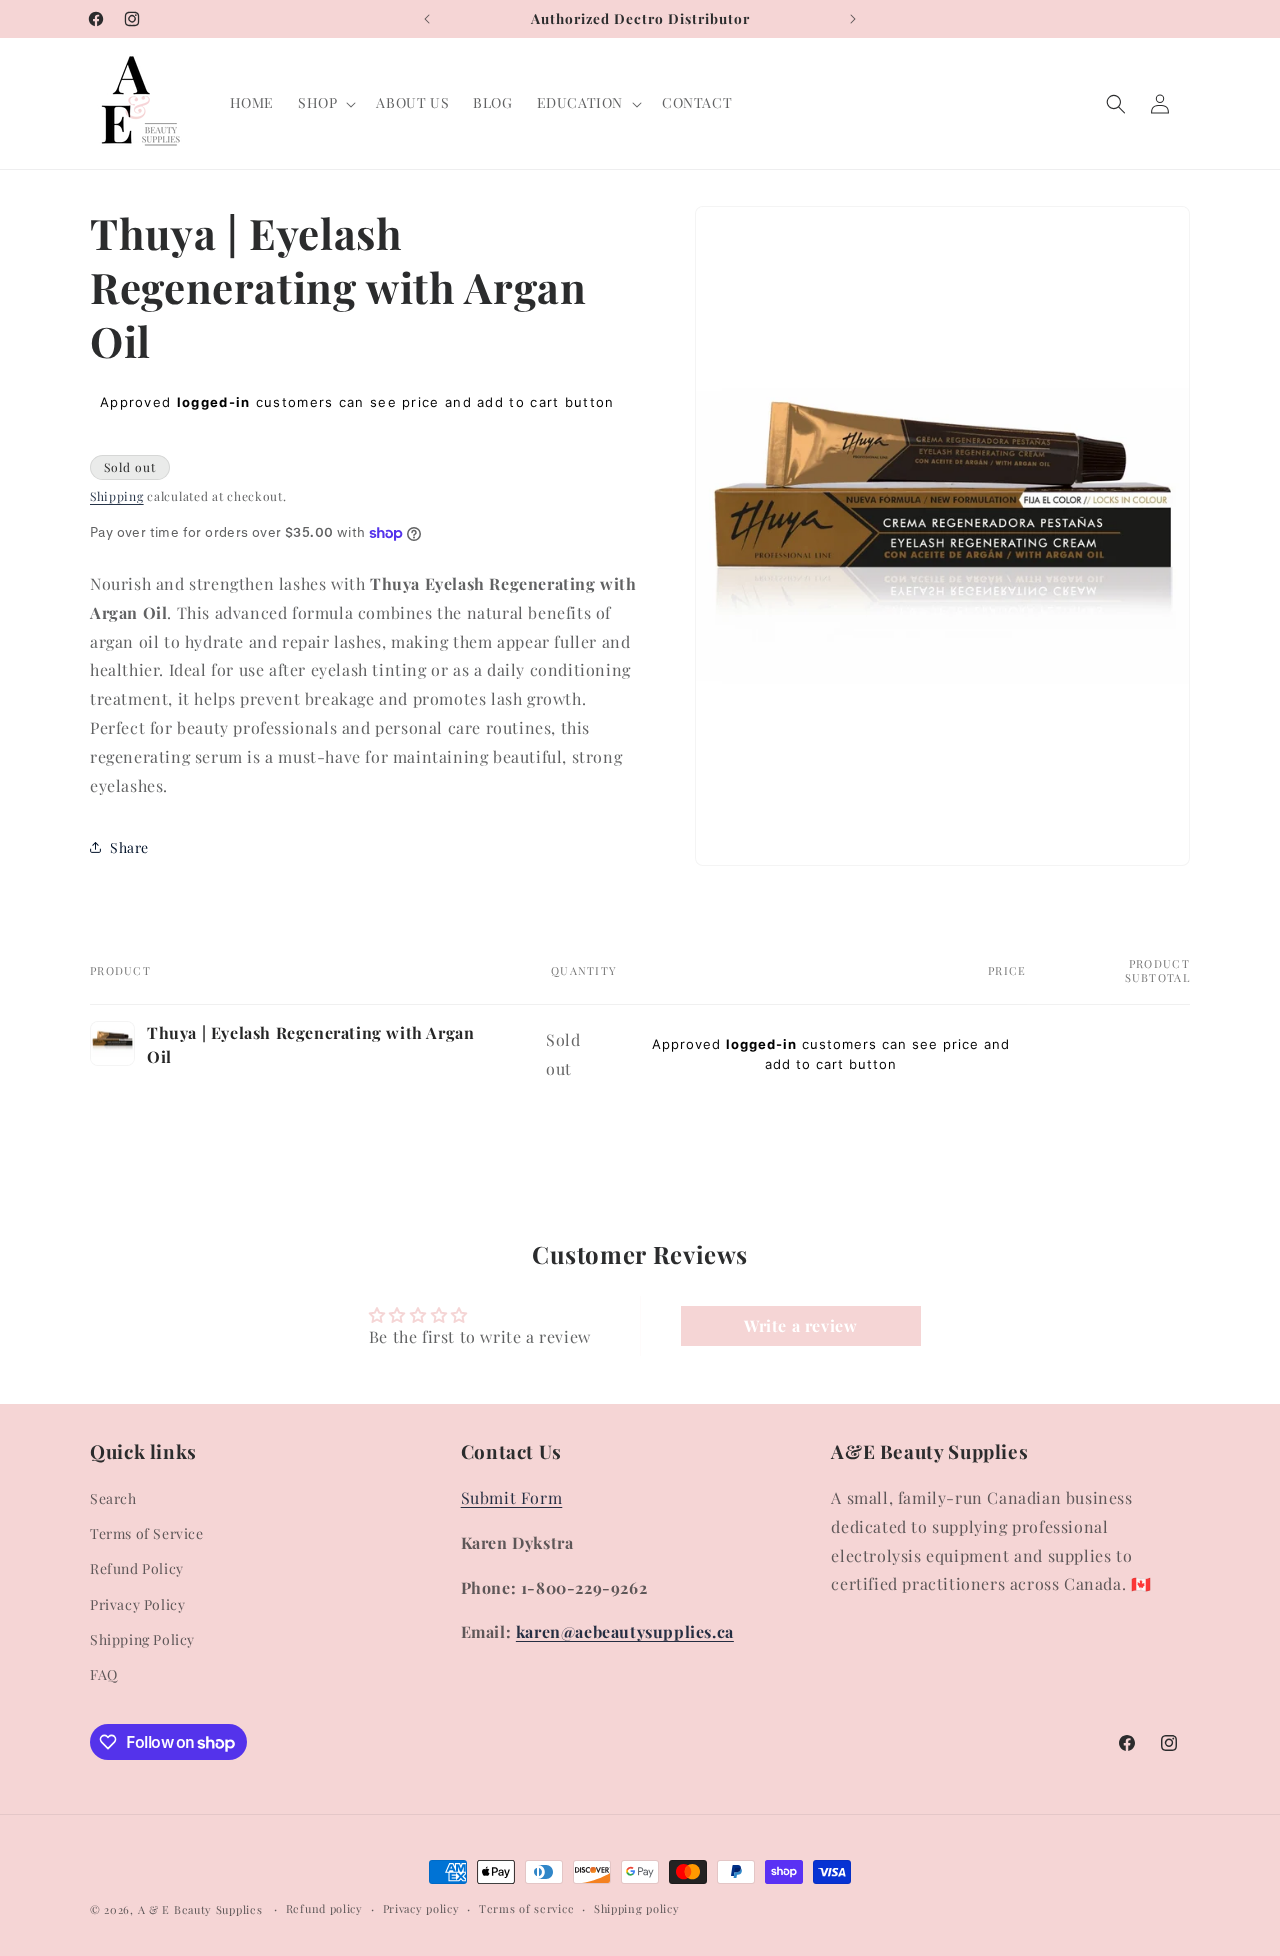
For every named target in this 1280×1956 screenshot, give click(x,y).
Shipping (117, 496)
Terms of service (526, 1908)
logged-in (214, 402)
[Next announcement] (853, 19)
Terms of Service (147, 1533)
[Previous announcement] (427, 19)
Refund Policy (137, 1569)
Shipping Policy (142, 1639)
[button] (325, 103)
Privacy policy (421, 1908)
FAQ (104, 1674)
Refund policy (324, 1908)
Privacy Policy (137, 1604)
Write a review (800, 1325)
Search (113, 1498)
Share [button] (129, 847)
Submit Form (512, 1497)
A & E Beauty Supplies (200, 1909)
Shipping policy (637, 1908)
